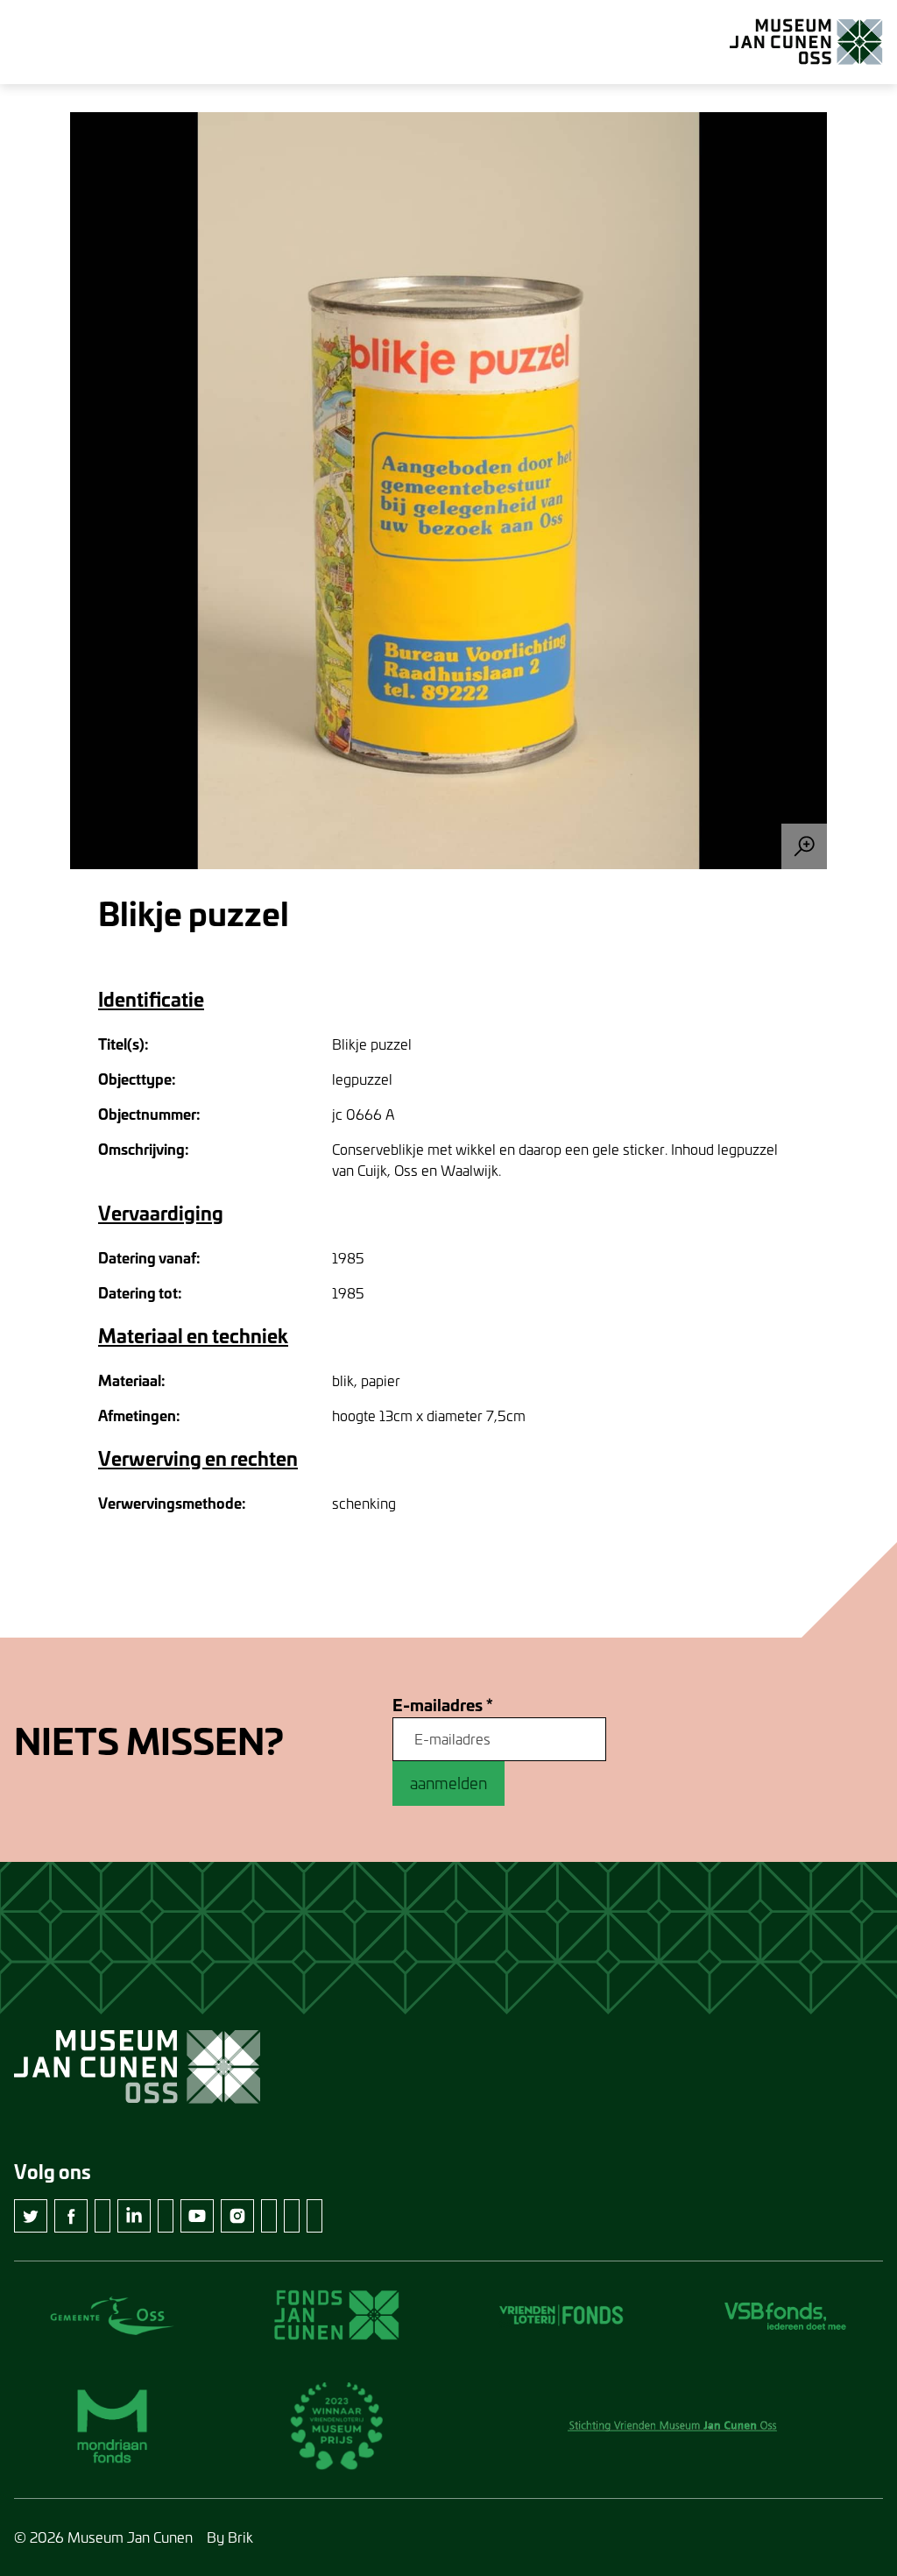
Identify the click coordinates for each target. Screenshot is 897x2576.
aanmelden (448, 1783)
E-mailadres (443, 1706)
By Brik (230, 2537)
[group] (448, 491)
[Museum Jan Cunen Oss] (806, 42)
